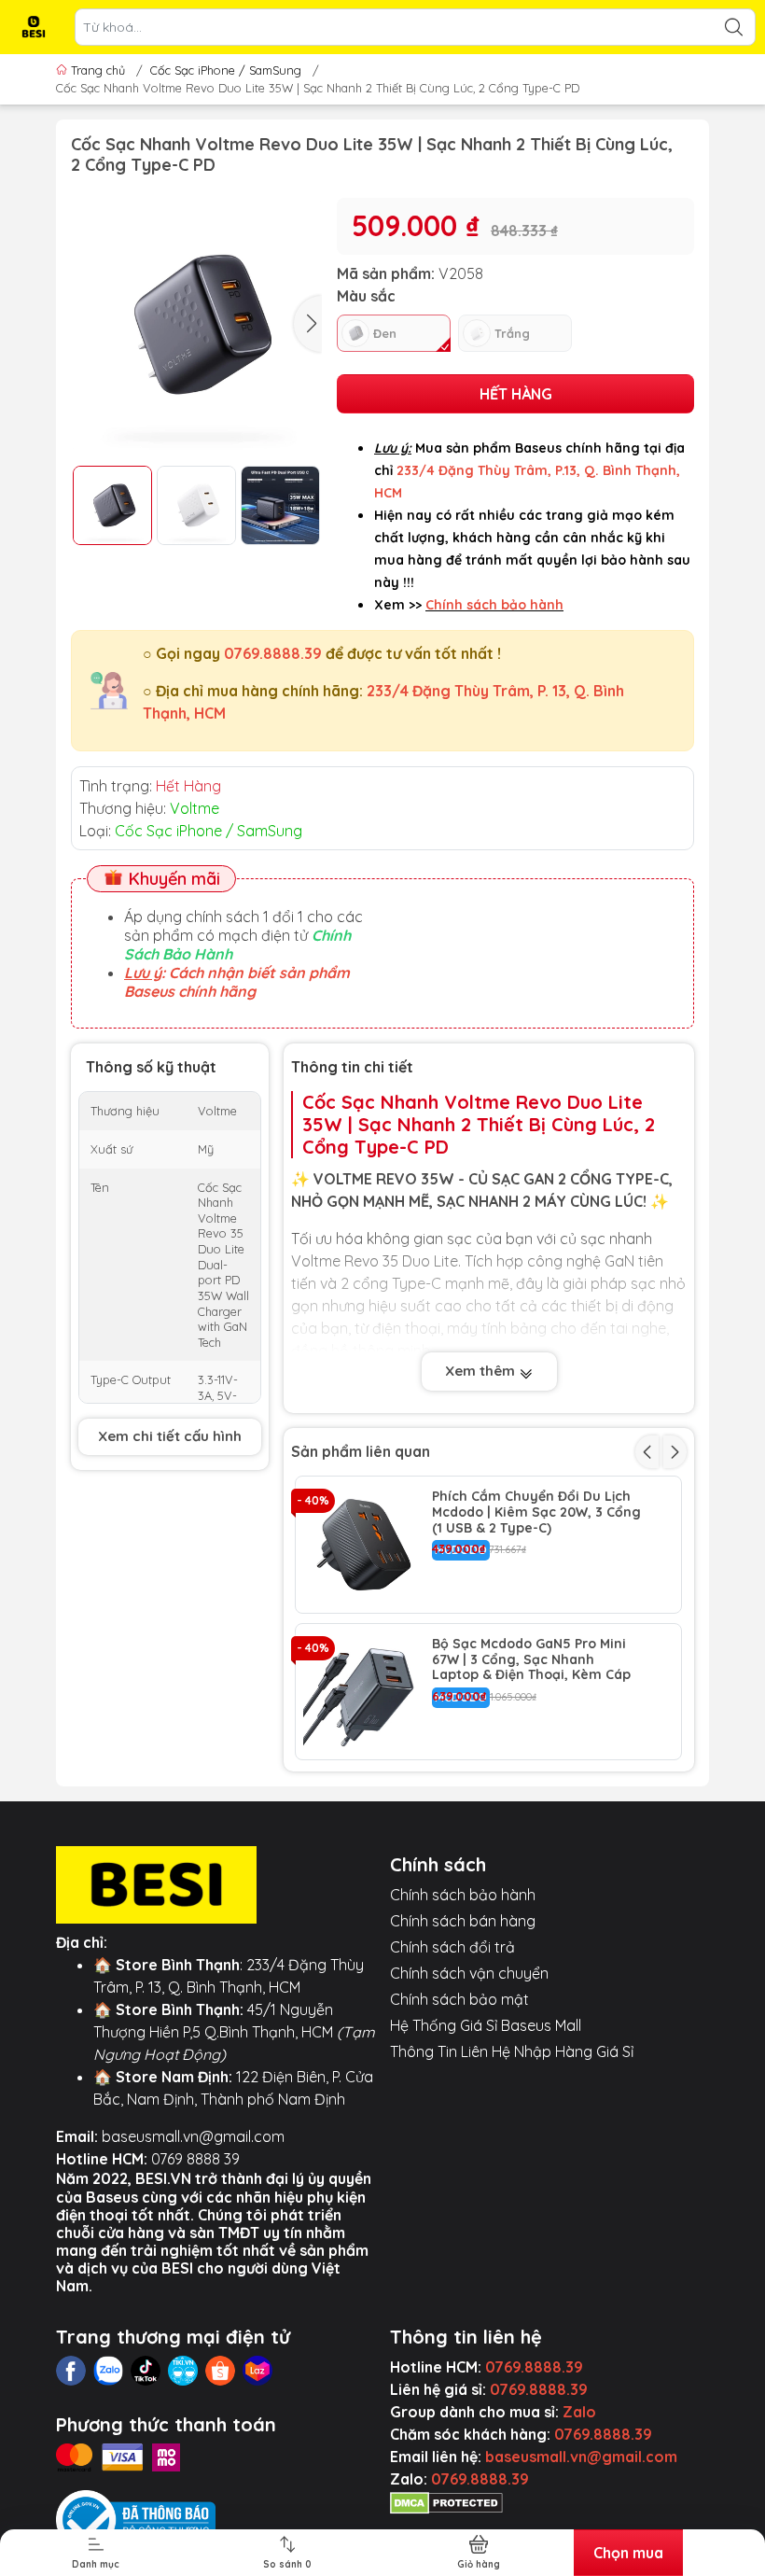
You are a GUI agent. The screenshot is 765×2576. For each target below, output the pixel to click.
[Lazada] (257, 2371)
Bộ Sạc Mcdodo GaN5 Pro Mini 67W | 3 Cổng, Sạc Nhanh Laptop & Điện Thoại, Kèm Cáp (531, 1659)
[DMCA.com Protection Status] (446, 2501)
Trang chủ (98, 70)
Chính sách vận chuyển (469, 1973)
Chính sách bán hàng (463, 1921)
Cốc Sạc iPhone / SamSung (226, 70)
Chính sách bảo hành (463, 1895)
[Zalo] (108, 2371)
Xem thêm (482, 1371)
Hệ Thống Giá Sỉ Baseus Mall (486, 2025)
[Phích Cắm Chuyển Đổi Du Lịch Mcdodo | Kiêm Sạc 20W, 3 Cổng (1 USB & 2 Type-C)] (364, 1545)
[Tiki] (183, 2371)
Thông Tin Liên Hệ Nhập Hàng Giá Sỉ (512, 2051)
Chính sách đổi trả (452, 1947)
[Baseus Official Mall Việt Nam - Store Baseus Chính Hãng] (34, 27)
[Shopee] (220, 2371)
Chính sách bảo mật (459, 1999)
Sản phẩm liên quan (361, 1451)
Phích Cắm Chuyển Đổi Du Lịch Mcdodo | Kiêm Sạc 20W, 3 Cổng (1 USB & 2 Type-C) (536, 1512)
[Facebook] (71, 2371)
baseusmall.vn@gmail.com (193, 2136)
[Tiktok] (146, 2371)
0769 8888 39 (195, 2159)
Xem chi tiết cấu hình (170, 1436)
